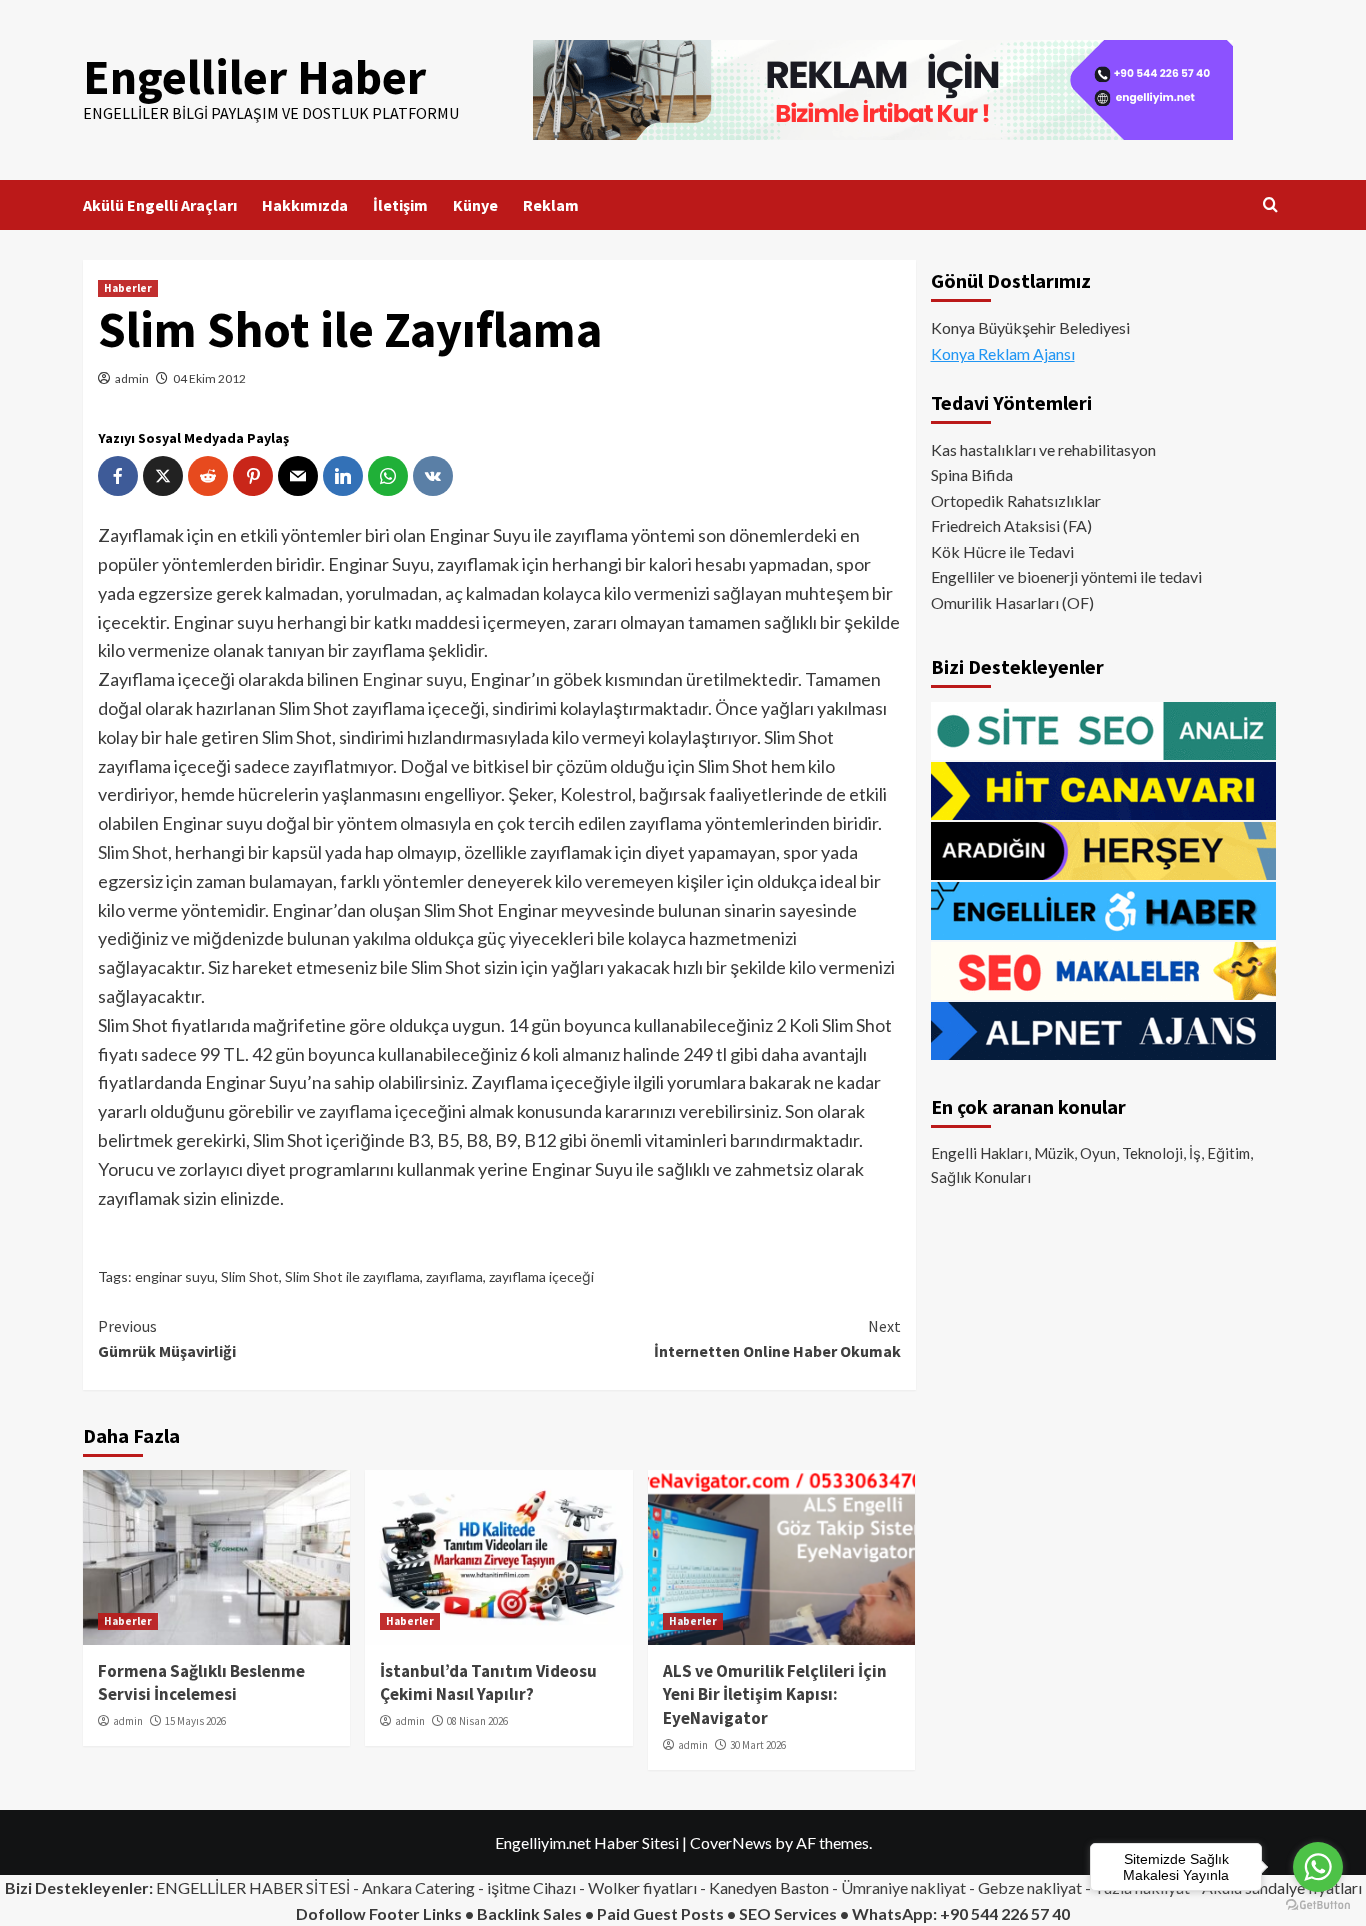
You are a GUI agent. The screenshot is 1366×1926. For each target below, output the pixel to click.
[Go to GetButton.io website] (1318, 1905)
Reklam (551, 205)
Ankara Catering (418, 1887)
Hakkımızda (305, 205)
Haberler (128, 288)
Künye (475, 205)
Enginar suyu (412, 679)
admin (132, 378)
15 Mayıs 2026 (195, 1721)
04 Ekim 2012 (209, 378)
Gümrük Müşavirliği (167, 1339)
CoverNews (731, 1842)
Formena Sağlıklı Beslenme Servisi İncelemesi (201, 1683)
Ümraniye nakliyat (903, 1887)
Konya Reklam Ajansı (1003, 353)
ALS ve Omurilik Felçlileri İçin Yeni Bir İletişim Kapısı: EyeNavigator (775, 1695)
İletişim (400, 205)
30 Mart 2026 (758, 1745)
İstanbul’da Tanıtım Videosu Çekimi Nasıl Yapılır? (488, 1683)
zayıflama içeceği (385, 1111)
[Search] (1270, 205)
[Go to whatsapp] (1318, 1867)
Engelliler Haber (254, 77)
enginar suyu (175, 1276)
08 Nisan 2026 (477, 1721)
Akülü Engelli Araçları (160, 205)
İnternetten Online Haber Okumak (777, 1339)
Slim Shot (133, 852)
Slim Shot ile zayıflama (352, 1276)
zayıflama (454, 1276)
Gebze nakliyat (1030, 1887)
